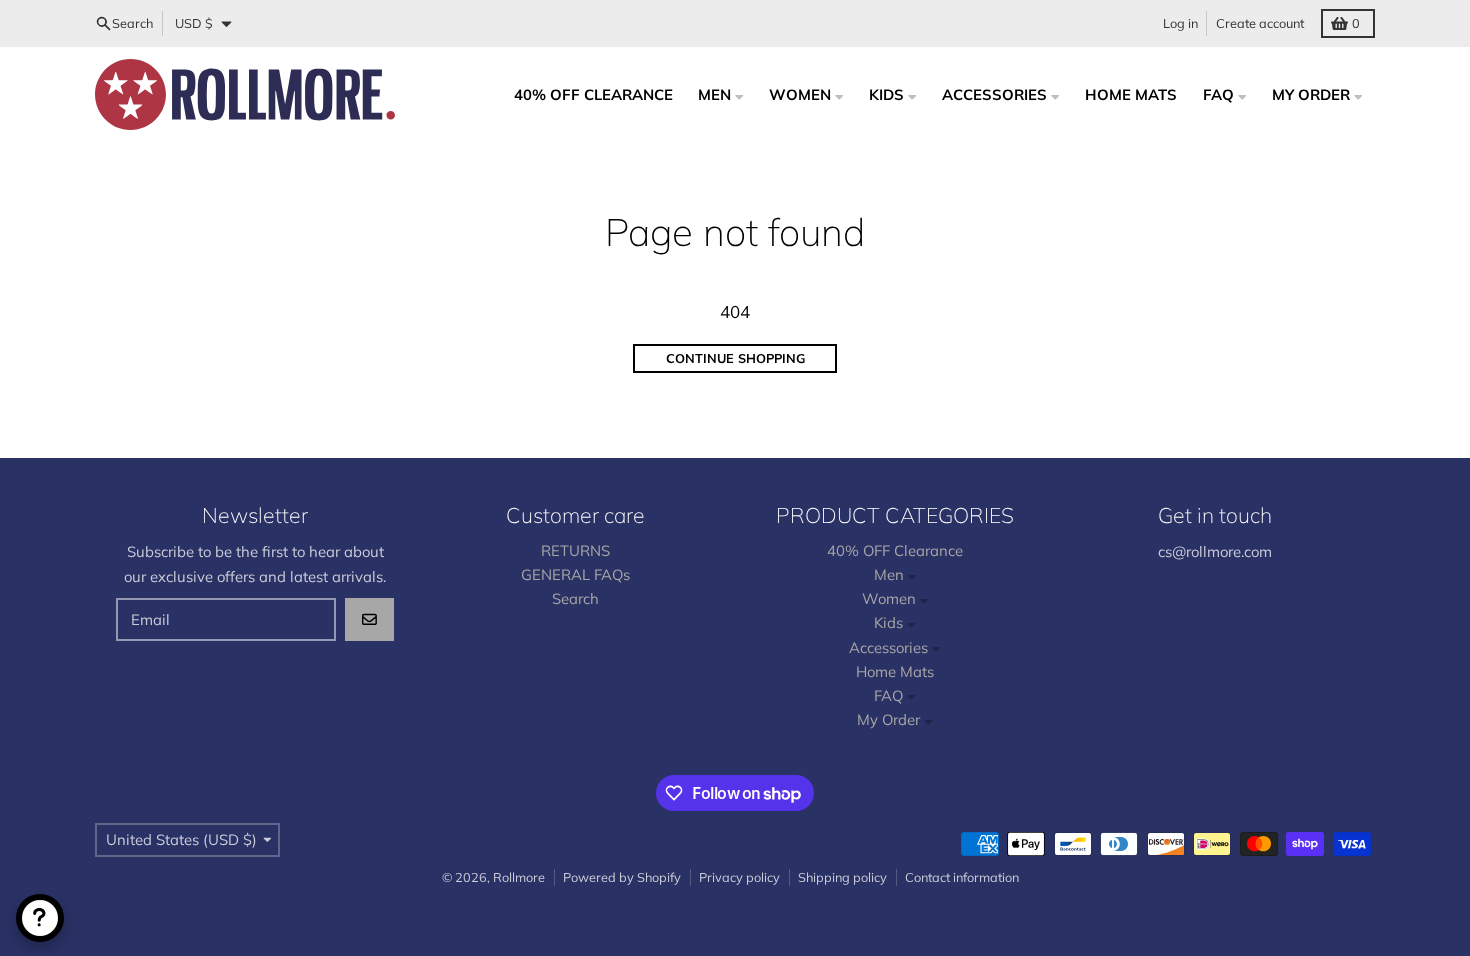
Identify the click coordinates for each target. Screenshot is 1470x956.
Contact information (962, 877)
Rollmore (519, 877)
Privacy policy (739, 877)
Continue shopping (735, 358)
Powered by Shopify (622, 877)
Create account (1260, 23)
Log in (1180, 23)
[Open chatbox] (40, 918)
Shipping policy (842, 877)
